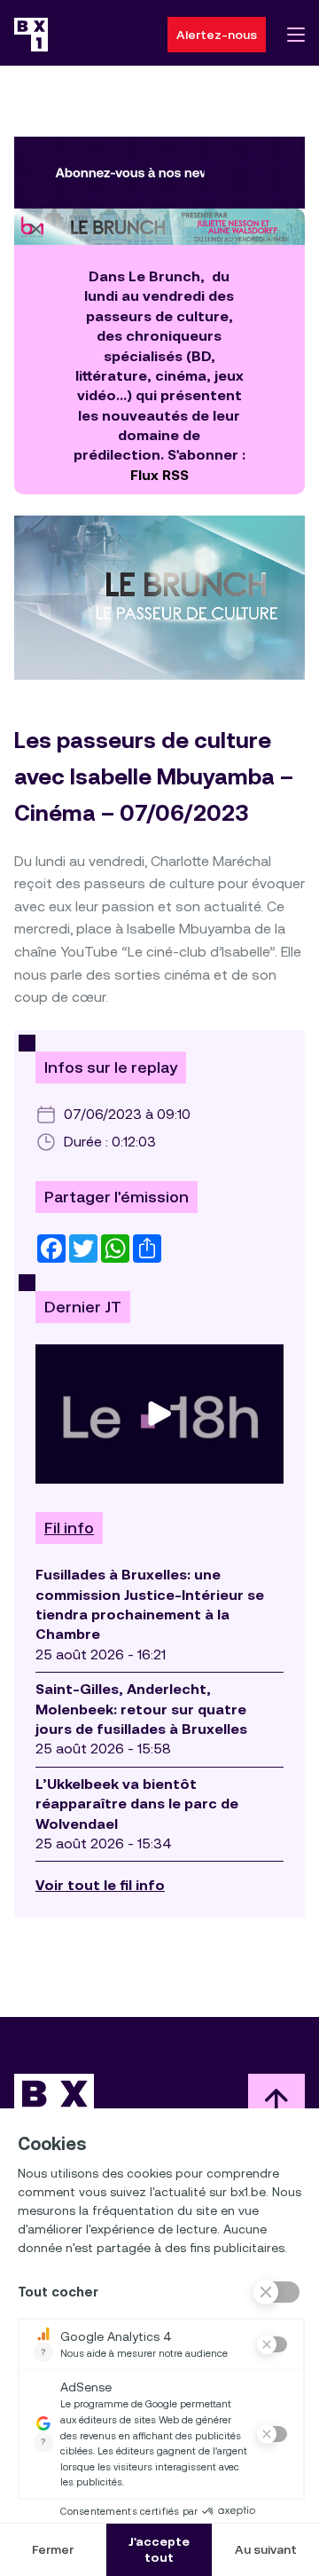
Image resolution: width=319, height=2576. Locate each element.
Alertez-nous (217, 35)
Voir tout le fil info (100, 1885)
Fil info (69, 1528)
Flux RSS (159, 475)
